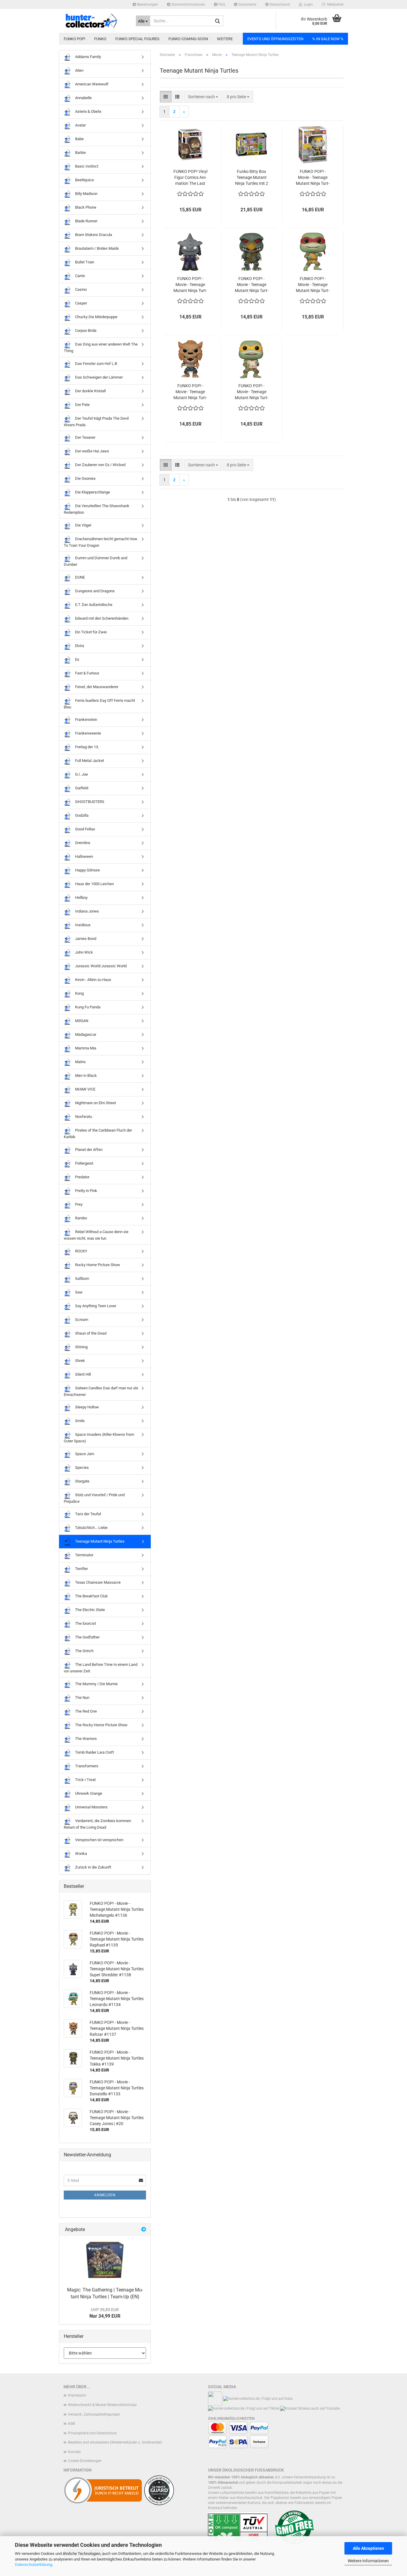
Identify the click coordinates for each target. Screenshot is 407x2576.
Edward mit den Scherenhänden (101, 618)
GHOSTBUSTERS (89, 802)
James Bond (85, 939)
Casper (81, 303)
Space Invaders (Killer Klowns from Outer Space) (99, 1438)
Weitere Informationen (368, 2561)
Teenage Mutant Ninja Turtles (99, 1541)
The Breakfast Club (91, 1596)
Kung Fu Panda (87, 1007)
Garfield (81, 788)
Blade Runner (86, 221)
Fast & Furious (87, 673)
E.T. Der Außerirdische (93, 605)
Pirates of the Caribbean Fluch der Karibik (98, 1134)
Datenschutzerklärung (34, 2565)
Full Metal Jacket (89, 761)
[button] (278, 4)
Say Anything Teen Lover (95, 1306)
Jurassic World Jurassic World (100, 966)
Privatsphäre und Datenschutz (92, 2433)
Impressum (77, 2395)
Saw (78, 1292)
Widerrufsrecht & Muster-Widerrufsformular (102, 2405)
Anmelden (105, 2195)
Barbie (80, 153)
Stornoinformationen (188, 4)
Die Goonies (85, 478)
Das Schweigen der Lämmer (98, 377)
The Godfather (87, 1637)
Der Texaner (85, 437)
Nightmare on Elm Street (95, 1103)
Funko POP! (74, 39)
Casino (80, 289)
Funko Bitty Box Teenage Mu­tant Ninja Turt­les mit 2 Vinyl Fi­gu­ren (252, 178)
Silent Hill (83, 1374)
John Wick (84, 952)
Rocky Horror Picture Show (97, 1264)
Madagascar (85, 1034)
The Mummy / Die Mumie (96, 1684)
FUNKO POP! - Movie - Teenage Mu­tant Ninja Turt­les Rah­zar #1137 (190, 392)
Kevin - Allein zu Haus (93, 980)
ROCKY (81, 1251)
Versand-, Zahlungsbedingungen (94, 2414)
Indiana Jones (87, 911)
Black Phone (85, 207)
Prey (78, 1204)
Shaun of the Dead (90, 1333)
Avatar (80, 125)
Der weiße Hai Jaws (92, 451)
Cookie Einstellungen (85, 2461)
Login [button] (307, 4)
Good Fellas (85, 829)
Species (81, 1467)
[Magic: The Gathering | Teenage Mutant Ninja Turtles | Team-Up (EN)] (105, 2260)
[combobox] (203, 97)
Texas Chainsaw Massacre (97, 1582)
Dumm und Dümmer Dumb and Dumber (95, 561)
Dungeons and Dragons (94, 591)
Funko (100, 39)
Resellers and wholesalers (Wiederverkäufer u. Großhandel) (115, 2442)
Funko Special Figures (137, 39)
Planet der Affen (88, 1150)
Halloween (84, 856)
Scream (81, 1319)
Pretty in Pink (86, 1191)
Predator (82, 1177)
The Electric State (90, 1610)
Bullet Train (84, 262)
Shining (81, 1347)
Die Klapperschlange (92, 492)
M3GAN (81, 1021)
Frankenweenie (88, 733)
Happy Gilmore (87, 870)
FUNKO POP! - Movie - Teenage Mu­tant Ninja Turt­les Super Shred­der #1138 (190, 285)
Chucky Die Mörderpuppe (96, 317)
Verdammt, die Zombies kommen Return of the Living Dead (97, 1824)
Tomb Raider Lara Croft (94, 1752)
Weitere (225, 39)
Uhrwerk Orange (88, 1793)
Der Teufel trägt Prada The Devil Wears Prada (96, 422)
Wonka (81, 1853)
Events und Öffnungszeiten (275, 39)
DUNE (80, 577)
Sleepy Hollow (87, 1407)
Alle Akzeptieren (368, 2548)
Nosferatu (83, 1117)
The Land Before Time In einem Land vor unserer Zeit (101, 1668)
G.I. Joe (81, 774)
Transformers (86, 1766)
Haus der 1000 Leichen (94, 884)
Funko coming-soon (188, 39)
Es (77, 659)
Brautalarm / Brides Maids (97, 248)
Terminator (84, 1555)
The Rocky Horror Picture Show (101, 1725)
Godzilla (81, 815)
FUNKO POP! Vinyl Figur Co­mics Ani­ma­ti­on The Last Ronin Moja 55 (190, 178)
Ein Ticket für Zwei (90, 632)
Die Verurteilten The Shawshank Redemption (97, 509)
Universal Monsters (91, 1807)
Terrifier (81, 1569)
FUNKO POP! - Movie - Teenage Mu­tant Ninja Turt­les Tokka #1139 (252, 285)
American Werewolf (91, 84)
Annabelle (83, 98)
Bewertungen (147, 4)
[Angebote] (144, 2230)
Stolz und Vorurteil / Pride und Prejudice (94, 1498)
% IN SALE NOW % (328, 39)
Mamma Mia (85, 1048)
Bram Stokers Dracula (93, 235)
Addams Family (88, 57)
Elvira (79, 646)
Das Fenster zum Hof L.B (96, 364)
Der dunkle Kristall (90, 391)
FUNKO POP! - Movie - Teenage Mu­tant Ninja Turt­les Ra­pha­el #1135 (313, 285)
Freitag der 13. (87, 747)
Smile (79, 1421)
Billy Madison (86, 194)
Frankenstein (86, 720)
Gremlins (82, 843)
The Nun (82, 1698)
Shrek (80, 1360)
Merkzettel (334, 4)
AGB (71, 2424)
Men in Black (86, 1075)
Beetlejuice (84, 180)
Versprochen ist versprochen (99, 1840)
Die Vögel (83, 525)
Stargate (82, 1481)
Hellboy (81, 898)
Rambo (81, 1218)
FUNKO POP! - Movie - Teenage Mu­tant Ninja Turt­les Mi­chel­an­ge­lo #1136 (252, 392)
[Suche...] (218, 21)
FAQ (221, 4)
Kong (79, 993)
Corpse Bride (85, 331)
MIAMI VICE (85, 1089)
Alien (79, 70)
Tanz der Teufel (88, 1514)
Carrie (80, 276)
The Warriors (86, 1739)
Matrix (80, 1062)
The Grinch (84, 1651)
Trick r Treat (85, 1780)
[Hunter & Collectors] (95, 21)
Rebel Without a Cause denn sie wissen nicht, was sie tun (96, 1235)
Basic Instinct (86, 166)
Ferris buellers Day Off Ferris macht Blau (99, 704)
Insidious (82, 925)
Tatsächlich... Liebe (91, 1528)
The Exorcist (85, 1623)
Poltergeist (84, 1163)
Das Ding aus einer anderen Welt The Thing (101, 347)
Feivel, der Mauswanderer (96, 687)
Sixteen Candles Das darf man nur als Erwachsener (101, 1391)
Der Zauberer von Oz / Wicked (100, 465)
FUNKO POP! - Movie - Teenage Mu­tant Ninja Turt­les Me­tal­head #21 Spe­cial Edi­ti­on (313, 178)
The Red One (86, 1711)
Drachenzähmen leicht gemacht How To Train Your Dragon (101, 542)
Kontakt (74, 2452)
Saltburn (82, 1278)
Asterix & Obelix (88, 111)
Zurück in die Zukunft (93, 1867)
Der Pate (82, 405)
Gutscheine (247, 4)
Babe (79, 139)
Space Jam (84, 1454)
